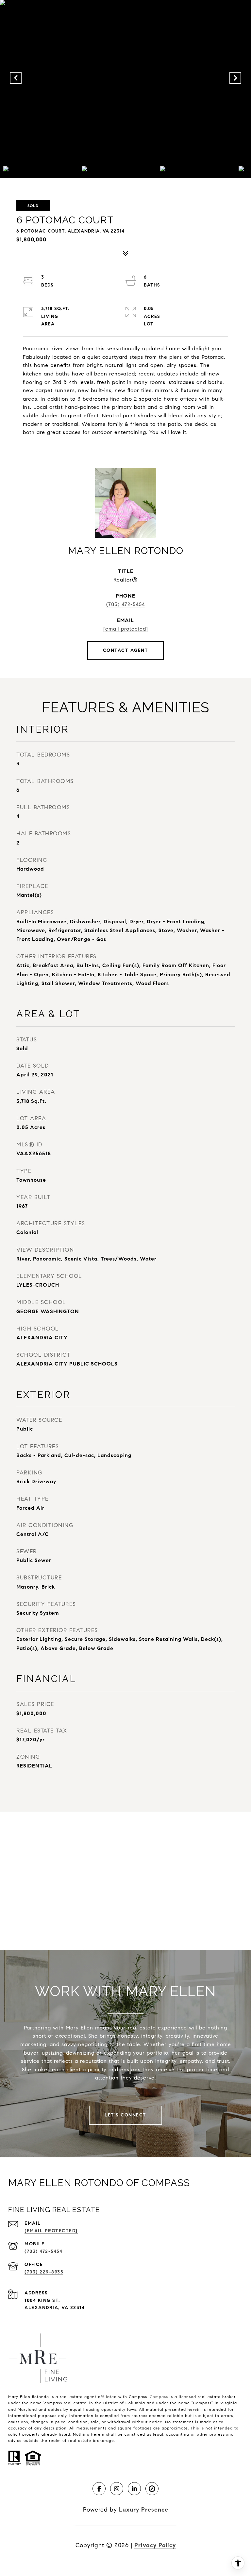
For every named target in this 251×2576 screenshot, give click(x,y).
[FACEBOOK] (99, 2489)
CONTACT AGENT (126, 650)
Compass (159, 2397)
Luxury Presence (144, 2510)
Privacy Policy (155, 2545)
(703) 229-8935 (44, 2272)
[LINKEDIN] (134, 2489)
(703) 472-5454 (126, 604)
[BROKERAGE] (152, 2489)
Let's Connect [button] (125, 2115)
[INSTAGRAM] (117, 2489)
